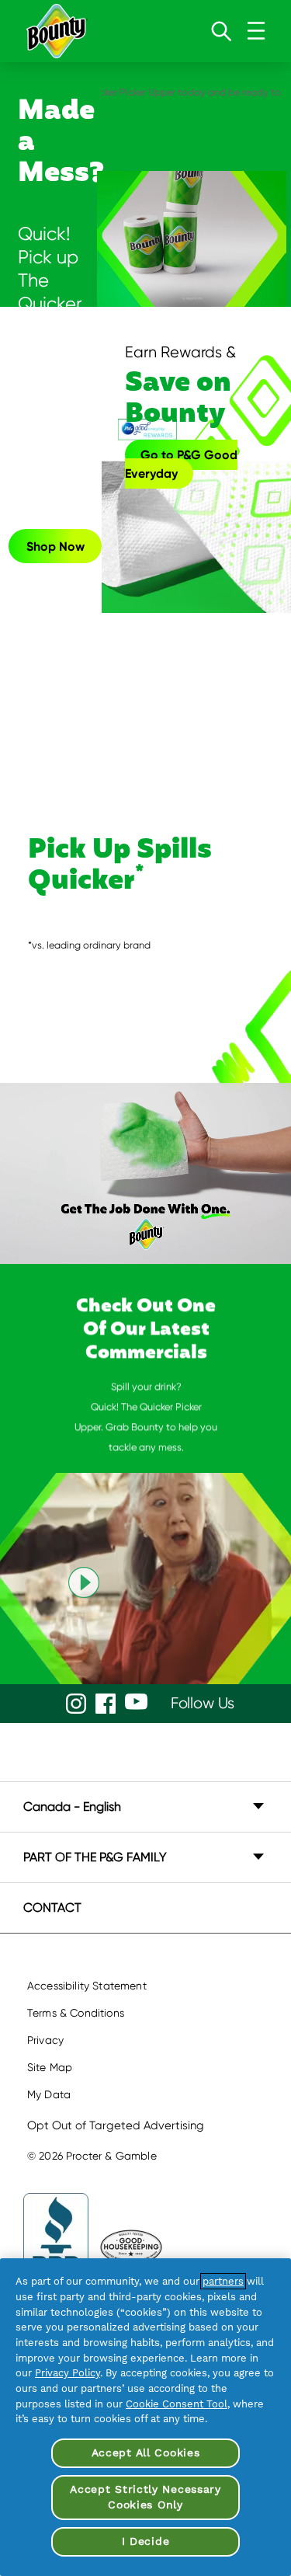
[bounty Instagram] (76, 1704)
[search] (221, 31)
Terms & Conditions (76, 2013)
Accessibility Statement (87, 1986)
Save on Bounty (180, 387)
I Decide (146, 2541)
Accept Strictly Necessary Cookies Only (145, 2497)
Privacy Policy (68, 2373)
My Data (49, 2094)
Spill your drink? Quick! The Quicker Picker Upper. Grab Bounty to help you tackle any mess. (146, 1417)
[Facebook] (106, 1704)
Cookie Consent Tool (177, 2404)
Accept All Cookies (146, 2452)
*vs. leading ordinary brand (89, 945)
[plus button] (258, 1806)
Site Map (50, 2067)
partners (223, 2281)
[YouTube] (136, 1702)
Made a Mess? (55, 143)
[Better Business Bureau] (56, 2247)
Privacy (45, 2040)
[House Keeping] (131, 2247)
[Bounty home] (56, 31)
